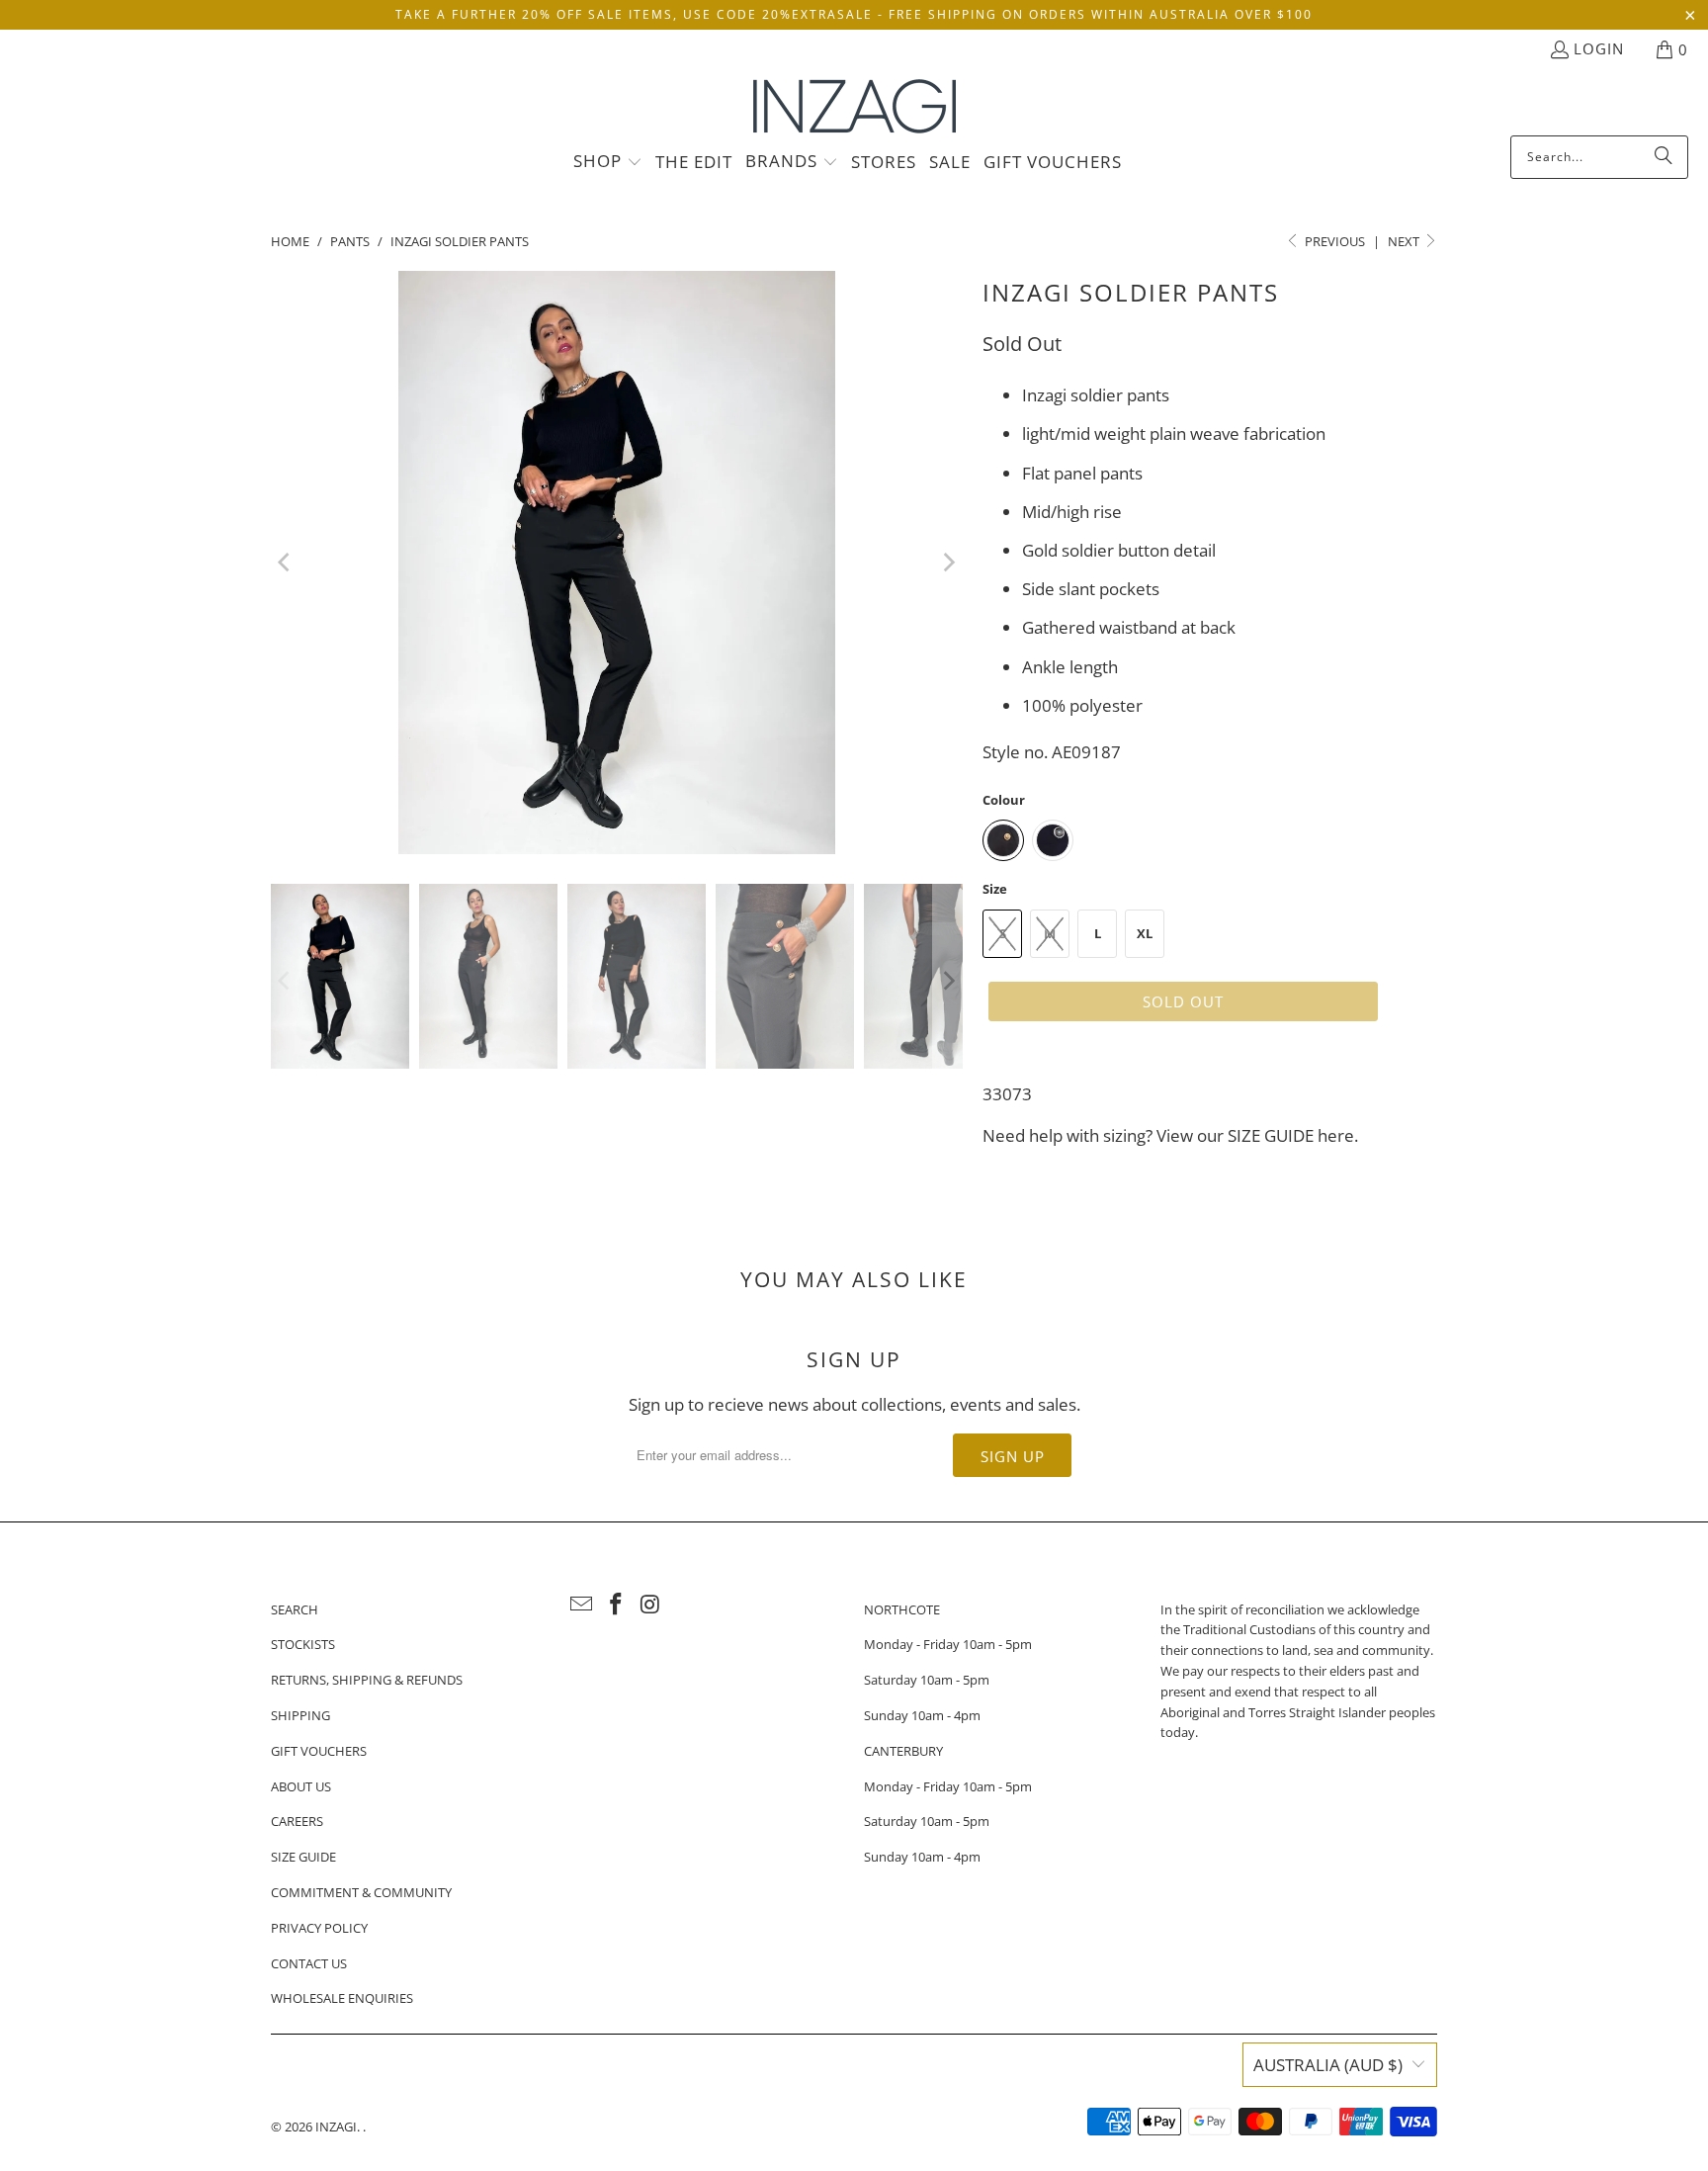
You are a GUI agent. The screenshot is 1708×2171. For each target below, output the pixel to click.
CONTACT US (309, 1963)
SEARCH (295, 1609)
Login (1599, 48)
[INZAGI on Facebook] (617, 1605)
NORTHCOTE (902, 1609)
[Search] (1664, 157)
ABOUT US (301, 1786)
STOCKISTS (303, 1644)
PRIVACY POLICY (319, 1928)
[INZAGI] (854, 107)
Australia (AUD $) (1328, 2065)
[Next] (948, 563)
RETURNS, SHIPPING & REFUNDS (367, 1680)
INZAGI (336, 2127)
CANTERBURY (903, 1751)
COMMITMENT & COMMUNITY (361, 1892)
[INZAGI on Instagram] (650, 1605)
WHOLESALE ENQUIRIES (342, 1998)
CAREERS (297, 1821)
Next (1405, 241)
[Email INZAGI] (582, 1605)
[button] (608, 162)
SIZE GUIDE (1271, 1135)
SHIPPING (300, 1715)
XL (1145, 933)
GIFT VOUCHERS (319, 1751)
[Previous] (286, 563)
